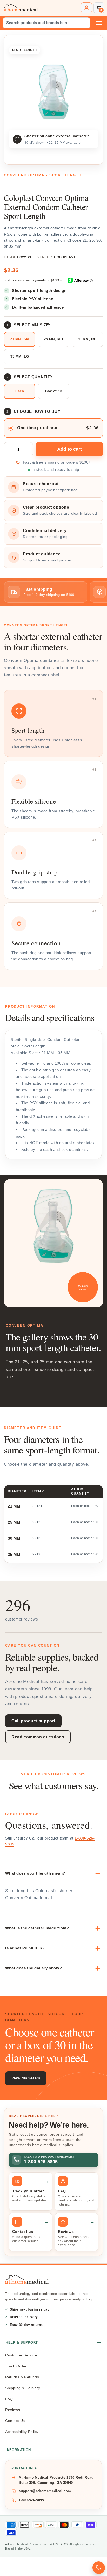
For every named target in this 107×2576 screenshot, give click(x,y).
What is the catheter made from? (37, 1928)
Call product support (33, 1721)
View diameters (26, 2078)
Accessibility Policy (22, 2432)
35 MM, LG (20, 357)
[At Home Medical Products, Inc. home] (20, 8)
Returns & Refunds (22, 2377)
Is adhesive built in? (25, 1948)
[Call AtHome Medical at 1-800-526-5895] (99, 2568)
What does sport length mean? (35, 1873)
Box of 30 (53, 391)
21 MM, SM (20, 339)
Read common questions (38, 1737)
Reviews (13, 2410)
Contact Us (15, 2421)
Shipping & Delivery (23, 2388)
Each (20, 391)
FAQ (9, 2399)
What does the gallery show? (34, 1968)
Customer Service (21, 2355)
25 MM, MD (53, 339)
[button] (99, 8)
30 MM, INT (87, 339)
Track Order (16, 2366)
